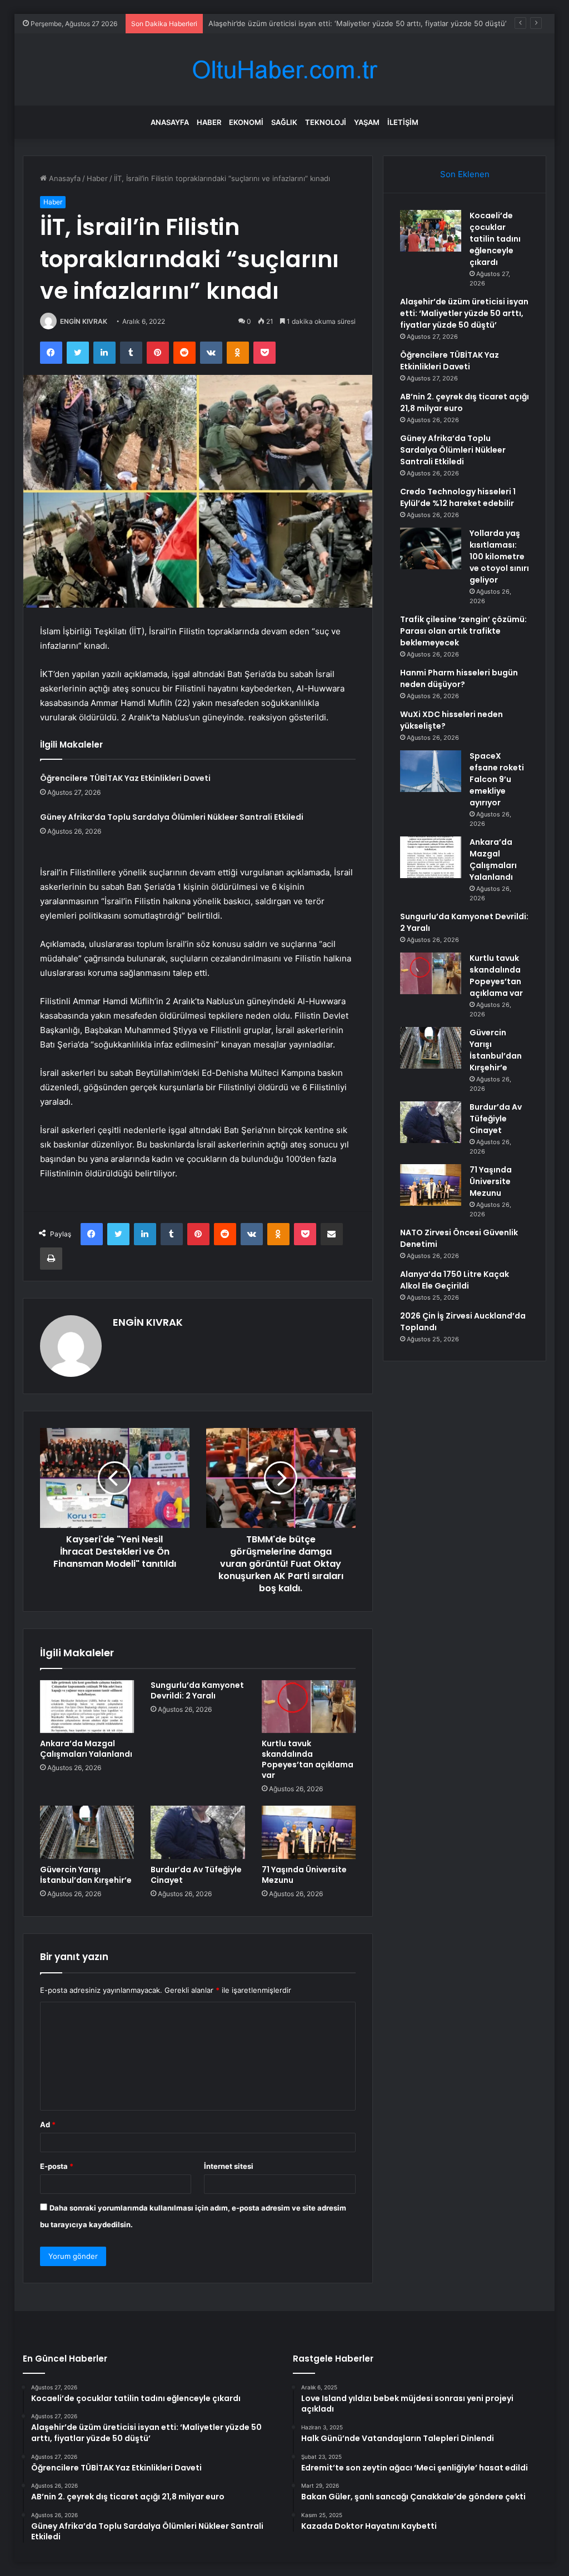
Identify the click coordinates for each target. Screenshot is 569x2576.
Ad (48, 2124)
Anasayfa (170, 122)
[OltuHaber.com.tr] (284, 70)
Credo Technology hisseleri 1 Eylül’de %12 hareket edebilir (458, 497)
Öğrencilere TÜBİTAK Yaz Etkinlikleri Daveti (125, 778)
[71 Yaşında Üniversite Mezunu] (309, 1832)
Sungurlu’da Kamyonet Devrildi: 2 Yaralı (197, 1690)
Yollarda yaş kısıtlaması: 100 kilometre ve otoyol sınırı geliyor (499, 557)
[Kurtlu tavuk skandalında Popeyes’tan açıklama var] (309, 1707)
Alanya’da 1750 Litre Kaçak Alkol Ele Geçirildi (455, 1280)
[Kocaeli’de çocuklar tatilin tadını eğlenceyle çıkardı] (431, 231)
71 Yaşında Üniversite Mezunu (304, 1875)
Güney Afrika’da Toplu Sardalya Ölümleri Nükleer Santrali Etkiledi (172, 817)
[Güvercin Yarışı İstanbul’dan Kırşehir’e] (87, 1832)
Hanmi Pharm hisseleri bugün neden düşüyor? (459, 678)
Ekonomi (246, 122)
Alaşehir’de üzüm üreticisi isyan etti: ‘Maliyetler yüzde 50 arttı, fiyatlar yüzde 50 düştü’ (464, 313)
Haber (209, 122)
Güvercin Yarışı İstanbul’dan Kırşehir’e (86, 1875)
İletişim (403, 122)
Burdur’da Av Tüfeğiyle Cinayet (196, 1875)
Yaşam (367, 122)
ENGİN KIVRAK (84, 321)
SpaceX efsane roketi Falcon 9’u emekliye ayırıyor (497, 779)
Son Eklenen (465, 174)
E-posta (57, 2166)
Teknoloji (326, 122)
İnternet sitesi (229, 2166)
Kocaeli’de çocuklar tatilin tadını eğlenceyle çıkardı (495, 239)
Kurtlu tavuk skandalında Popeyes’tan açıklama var (308, 1759)
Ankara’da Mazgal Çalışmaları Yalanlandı (86, 1749)
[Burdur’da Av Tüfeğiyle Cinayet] (198, 1832)
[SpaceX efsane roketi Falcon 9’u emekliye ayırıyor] (431, 771)
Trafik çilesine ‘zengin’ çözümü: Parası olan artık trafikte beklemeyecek (463, 631)
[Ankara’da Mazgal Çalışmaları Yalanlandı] (87, 1707)
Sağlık (284, 122)
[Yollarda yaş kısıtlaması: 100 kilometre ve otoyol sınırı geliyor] (431, 548)
